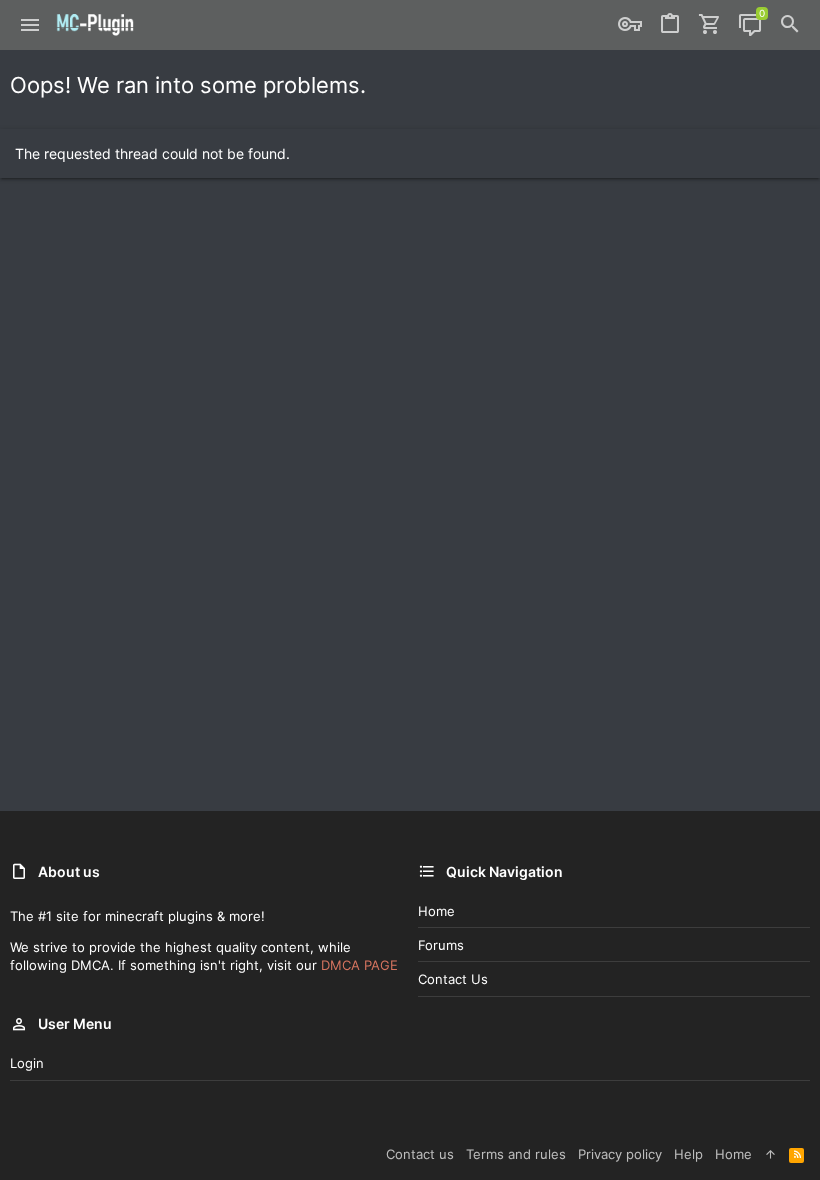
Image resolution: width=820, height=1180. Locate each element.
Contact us (453, 979)
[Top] (770, 1154)
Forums (441, 945)
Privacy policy (620, 1154)
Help (688, 1154)
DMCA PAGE (359, 965)
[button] (30, 25)
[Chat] (750, 25)
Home (436, 911)
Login (27, 1063)
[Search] (790, 25)
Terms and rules (516, 1154)
